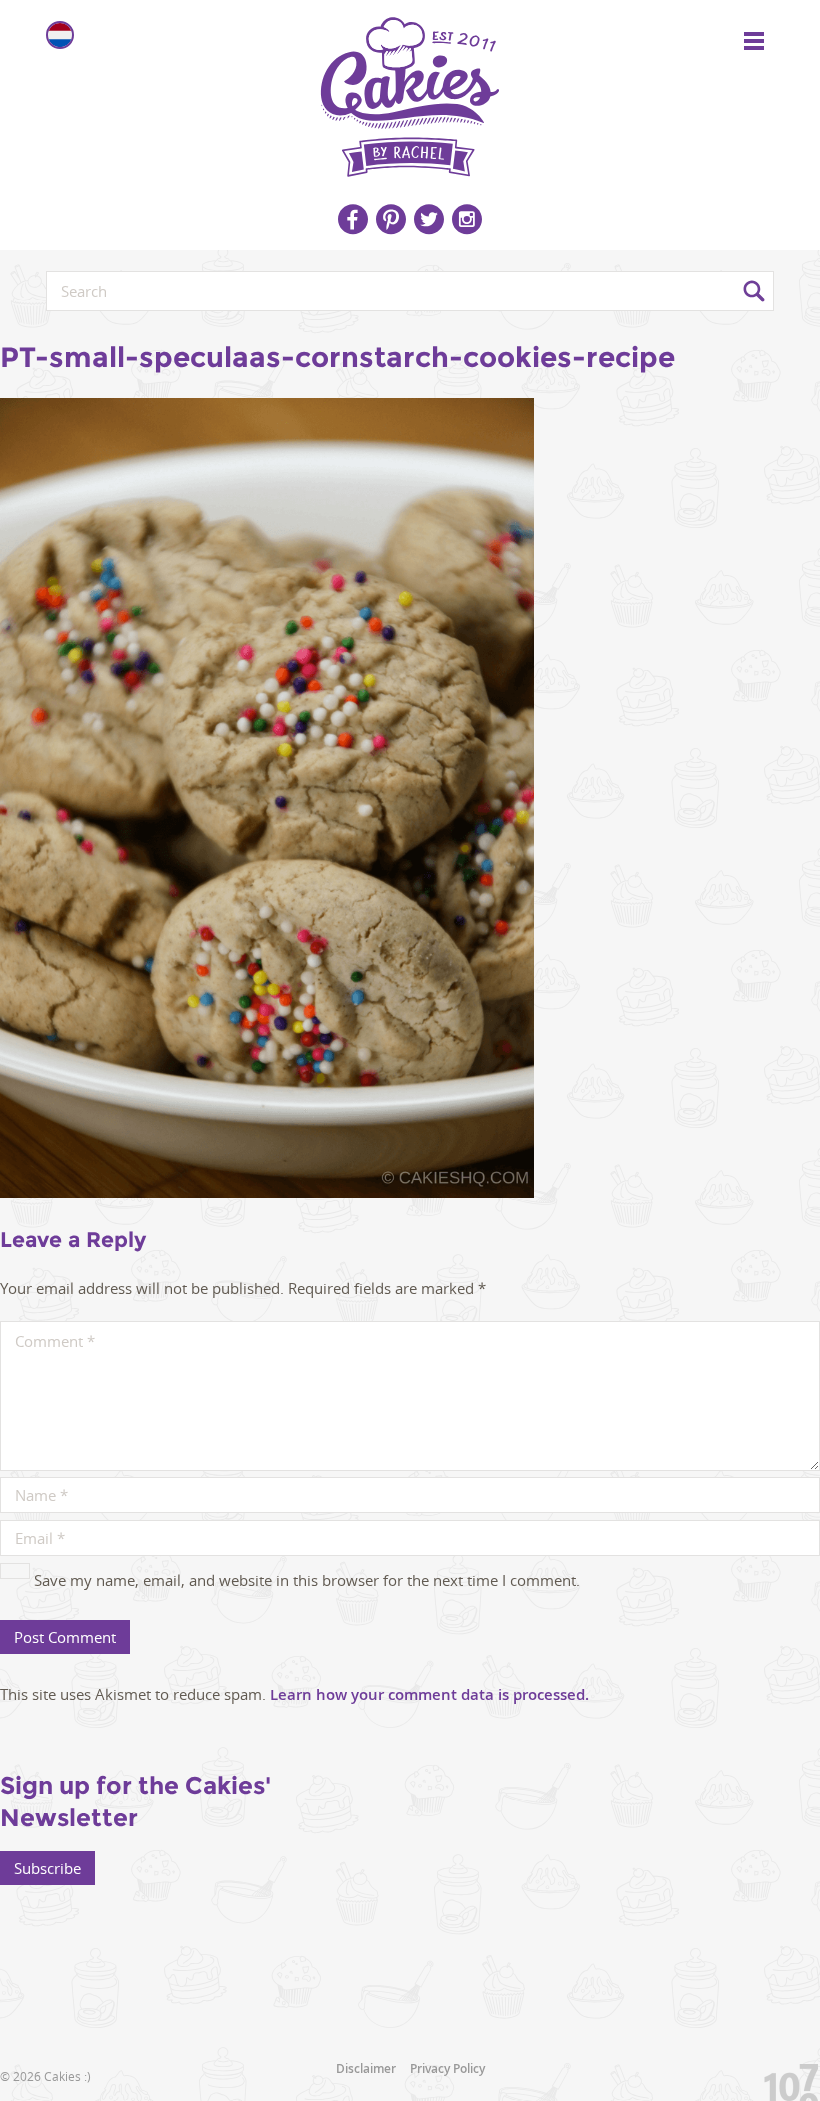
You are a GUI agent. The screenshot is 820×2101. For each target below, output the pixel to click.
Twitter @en (429, 219)
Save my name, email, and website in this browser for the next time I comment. (307, 1580)
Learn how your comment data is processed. (429, 1694)
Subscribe (47, 1868)
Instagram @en (467, 219)
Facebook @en (353, 219)
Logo (410, 90)
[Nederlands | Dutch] (60, 35)
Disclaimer (366, 2068)
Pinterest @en (391, 219)
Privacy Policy (447, 2068)
